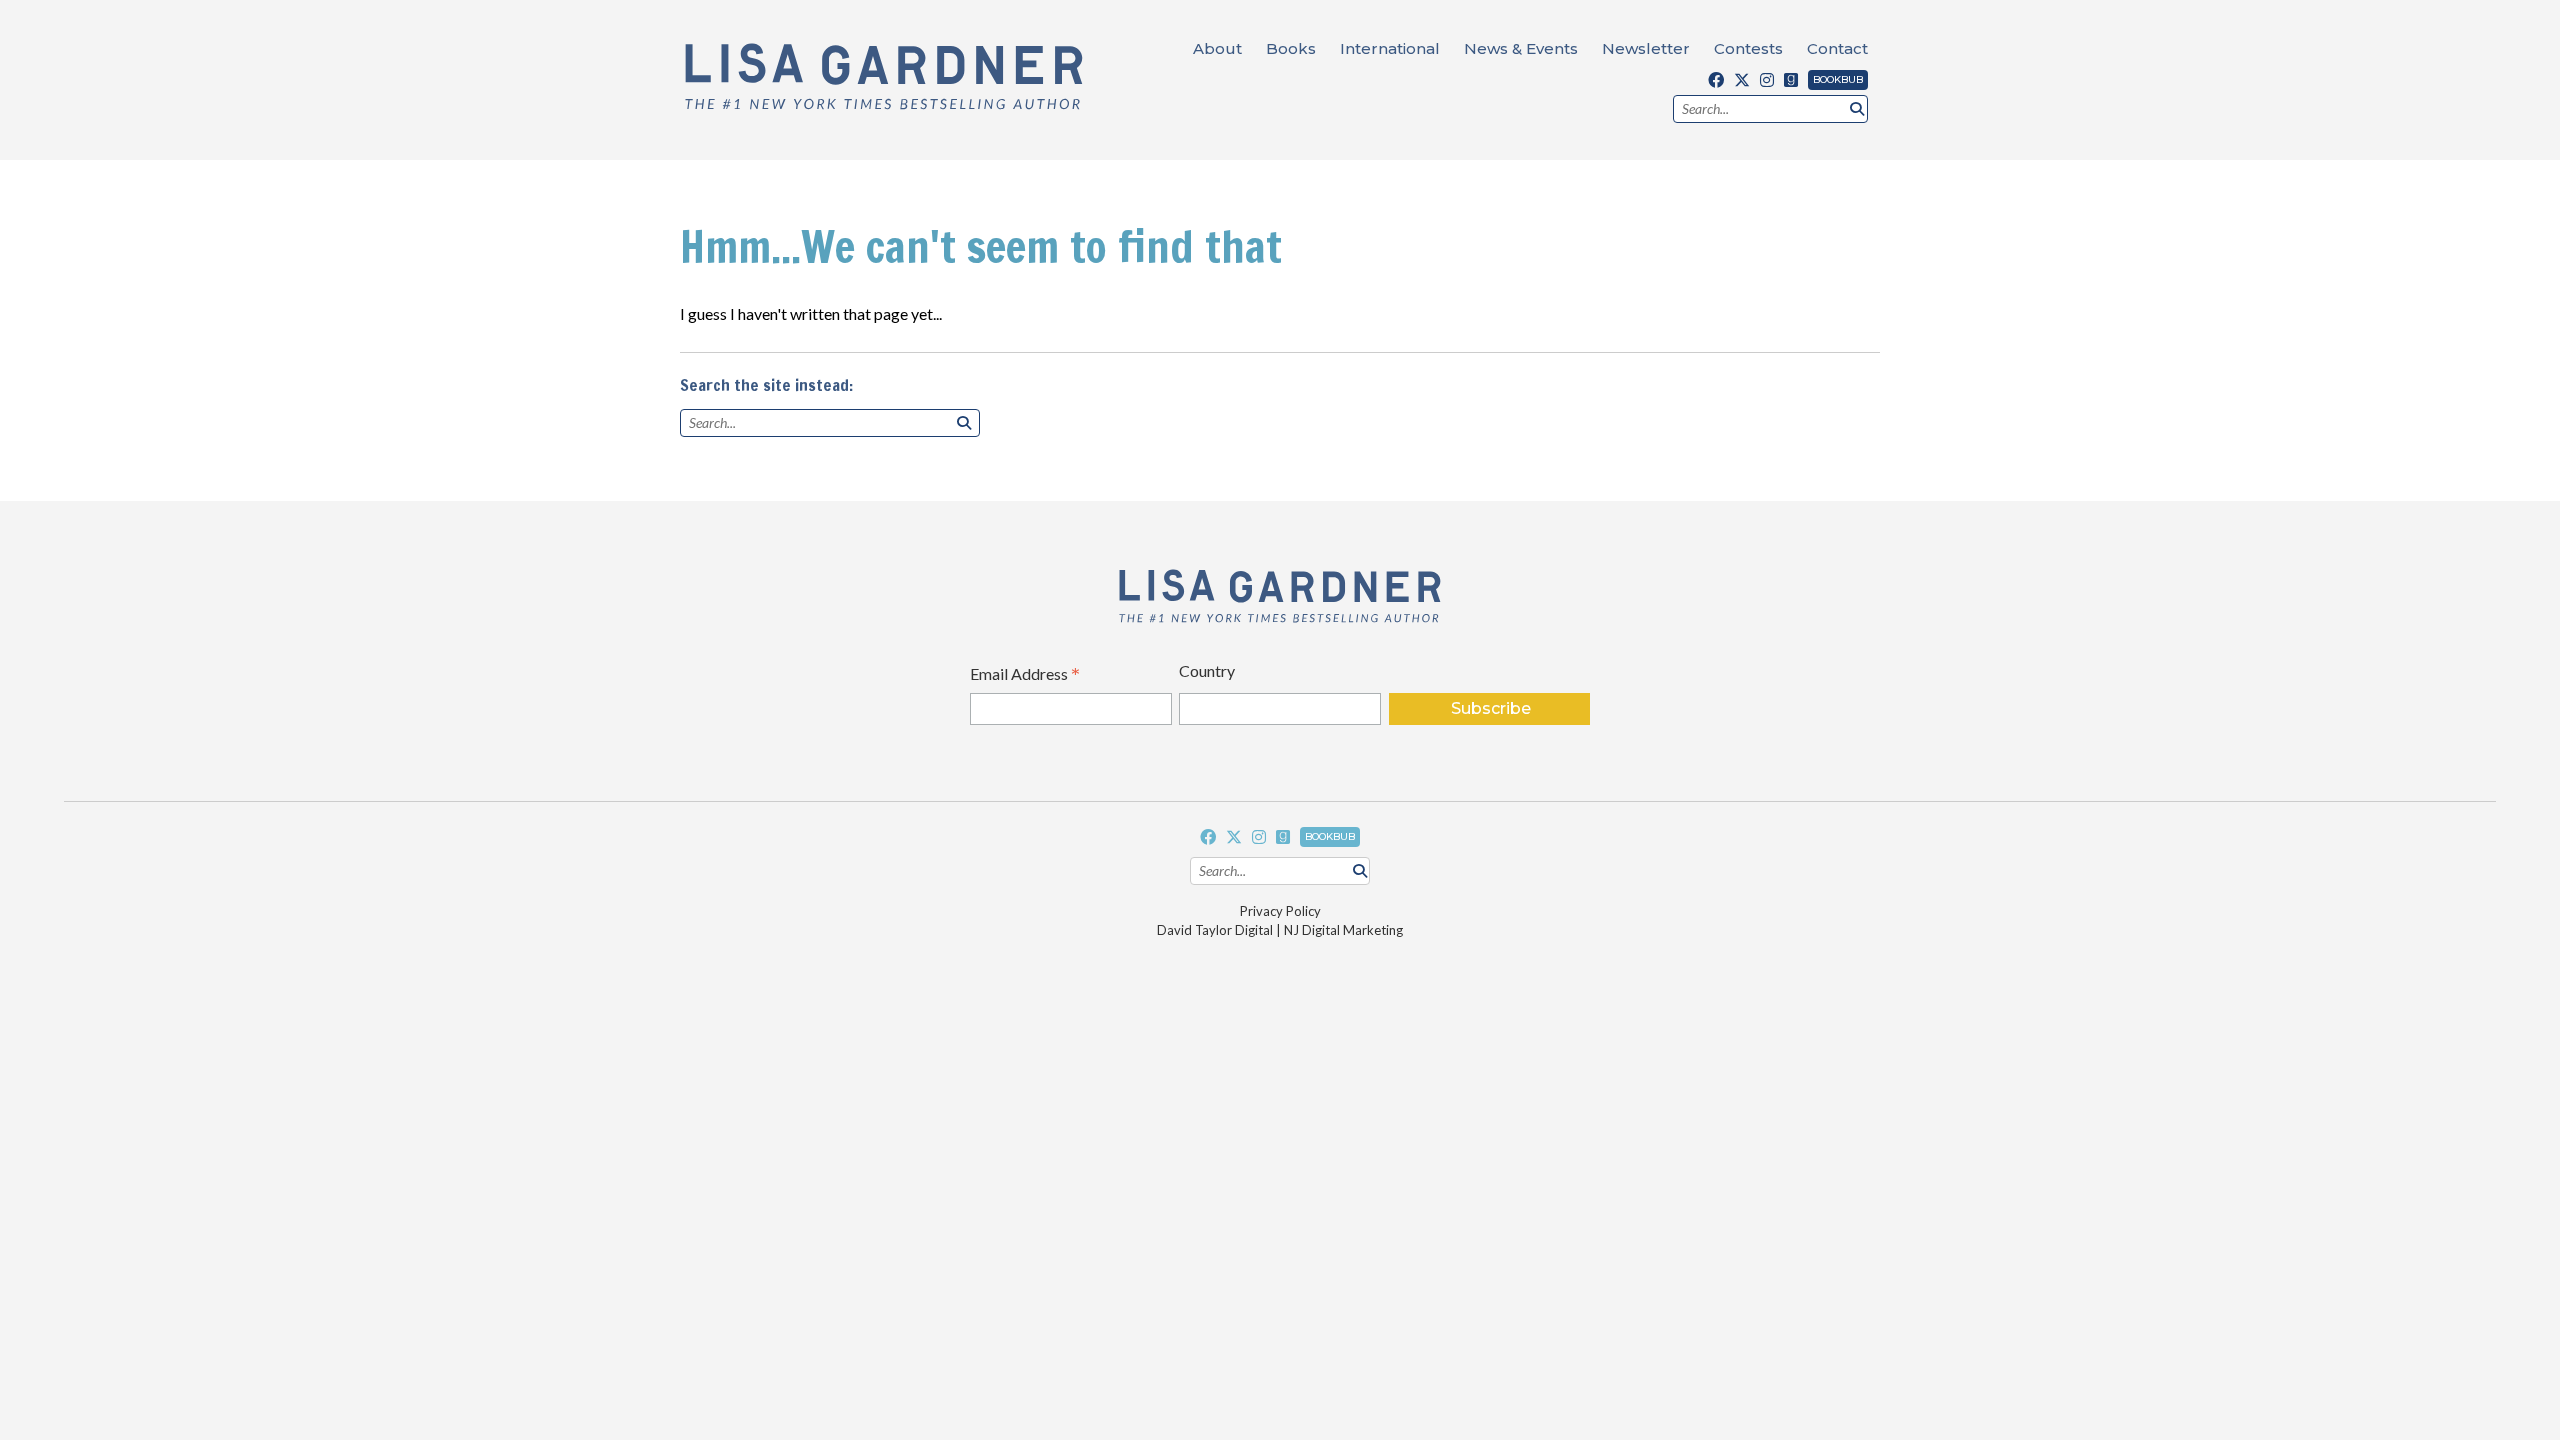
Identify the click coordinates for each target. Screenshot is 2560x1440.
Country (1207, 670)
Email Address (1025, 675)
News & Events (1521, 49)
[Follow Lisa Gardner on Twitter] (1742, 80)
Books (1291, 49)
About (1217, 49)
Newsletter (1646, 49)
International (1390, 49)
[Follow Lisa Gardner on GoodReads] (1791, 80)
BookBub (1838, 79)
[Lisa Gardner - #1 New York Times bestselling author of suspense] (884, 78)
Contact (1837, 49)
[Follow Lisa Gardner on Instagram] (1767, 80)
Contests (1748, 49)
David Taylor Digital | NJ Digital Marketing (1280, 930)
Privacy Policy (1280, 911)
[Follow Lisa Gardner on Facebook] (1716, 80)
